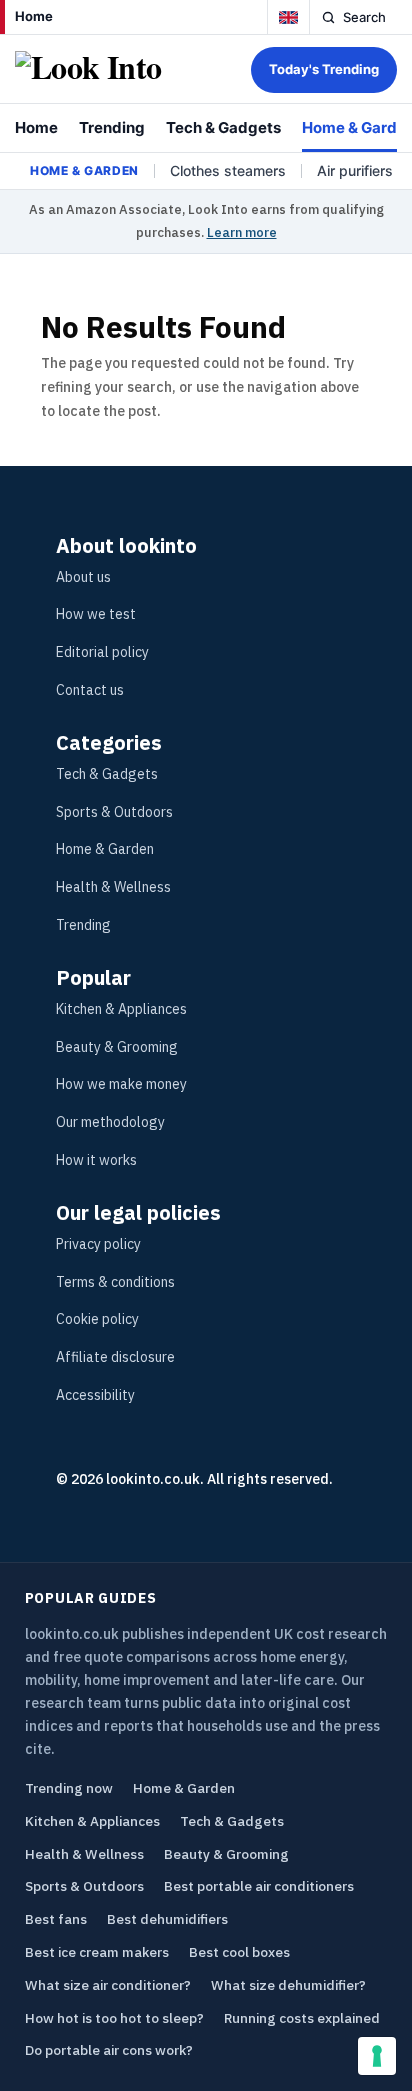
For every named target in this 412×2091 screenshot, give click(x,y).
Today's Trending (324, 69)
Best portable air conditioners (259, 1886)
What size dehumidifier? (288, 1985)
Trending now (69, 1788)
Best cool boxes (239, 1952)
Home (34, 16)
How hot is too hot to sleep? (114, 2018)
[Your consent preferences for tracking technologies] (377, 2056)
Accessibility (95, 1395)
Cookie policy (97, 1319)
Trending (112, 127)
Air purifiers (355, 170)
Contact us (90, 690)
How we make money (121, 1084)
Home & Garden (105, 849)
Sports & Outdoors (114, 812)
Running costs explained (302, 2018)
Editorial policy (102, 652)
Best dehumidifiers (167, 1919)
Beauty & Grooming (117, 1047)
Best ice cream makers (97, 1952)
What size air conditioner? (108, 1985)
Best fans (56, 1919)
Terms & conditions (115, 1282)
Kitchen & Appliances (121, 1009)
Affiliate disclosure (115, 1357)
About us (83, 577)
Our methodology (110, 1122)
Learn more (242, 232)
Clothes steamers (228, 170)
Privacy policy (98, 1244)
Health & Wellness (113, 887)
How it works (96, 1160)
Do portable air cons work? (109, 2050)
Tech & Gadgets (223, 127)
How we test (96, 614)
